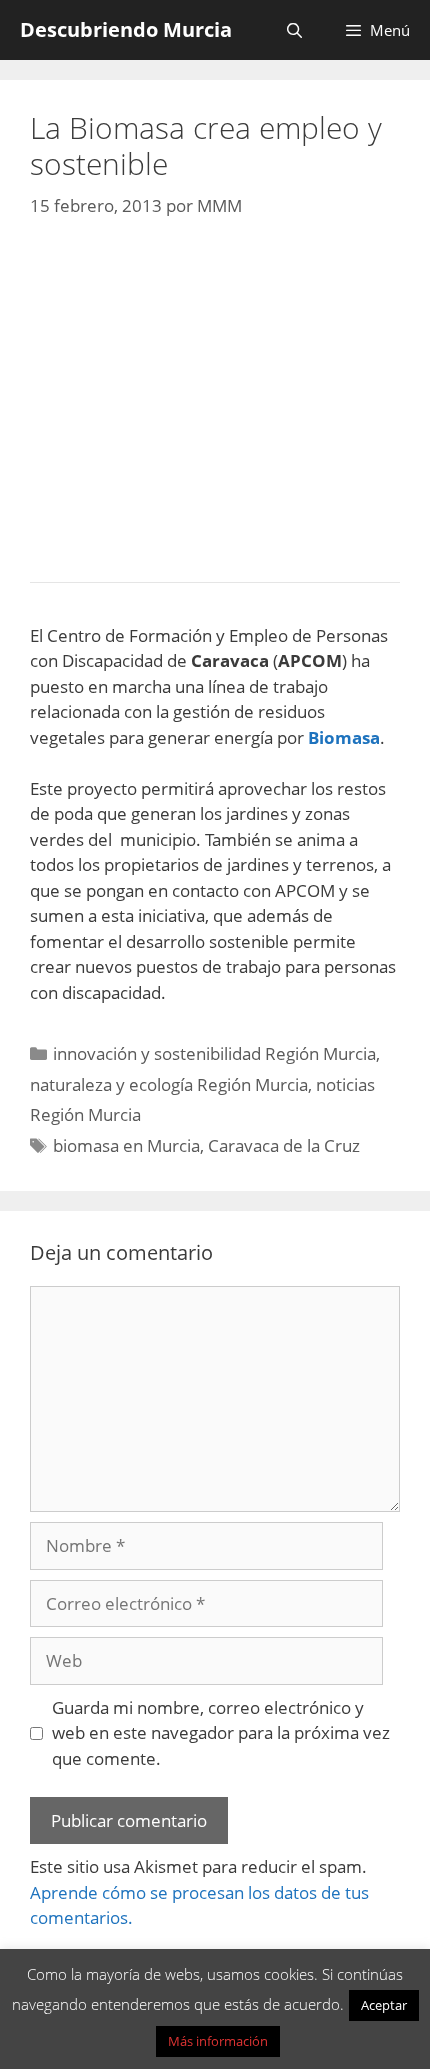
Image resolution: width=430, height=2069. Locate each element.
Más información (218, 2041)
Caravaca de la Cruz (284, 1145)
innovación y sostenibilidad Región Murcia (214, 1053)
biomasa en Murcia (126, 1145)
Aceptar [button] (384, 2005)
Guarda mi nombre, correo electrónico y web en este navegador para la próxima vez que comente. (221, 1733)
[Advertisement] (215, 395)
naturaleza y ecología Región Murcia (169, 1084)
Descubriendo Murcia (126, 29)
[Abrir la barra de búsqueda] (293, 30)
